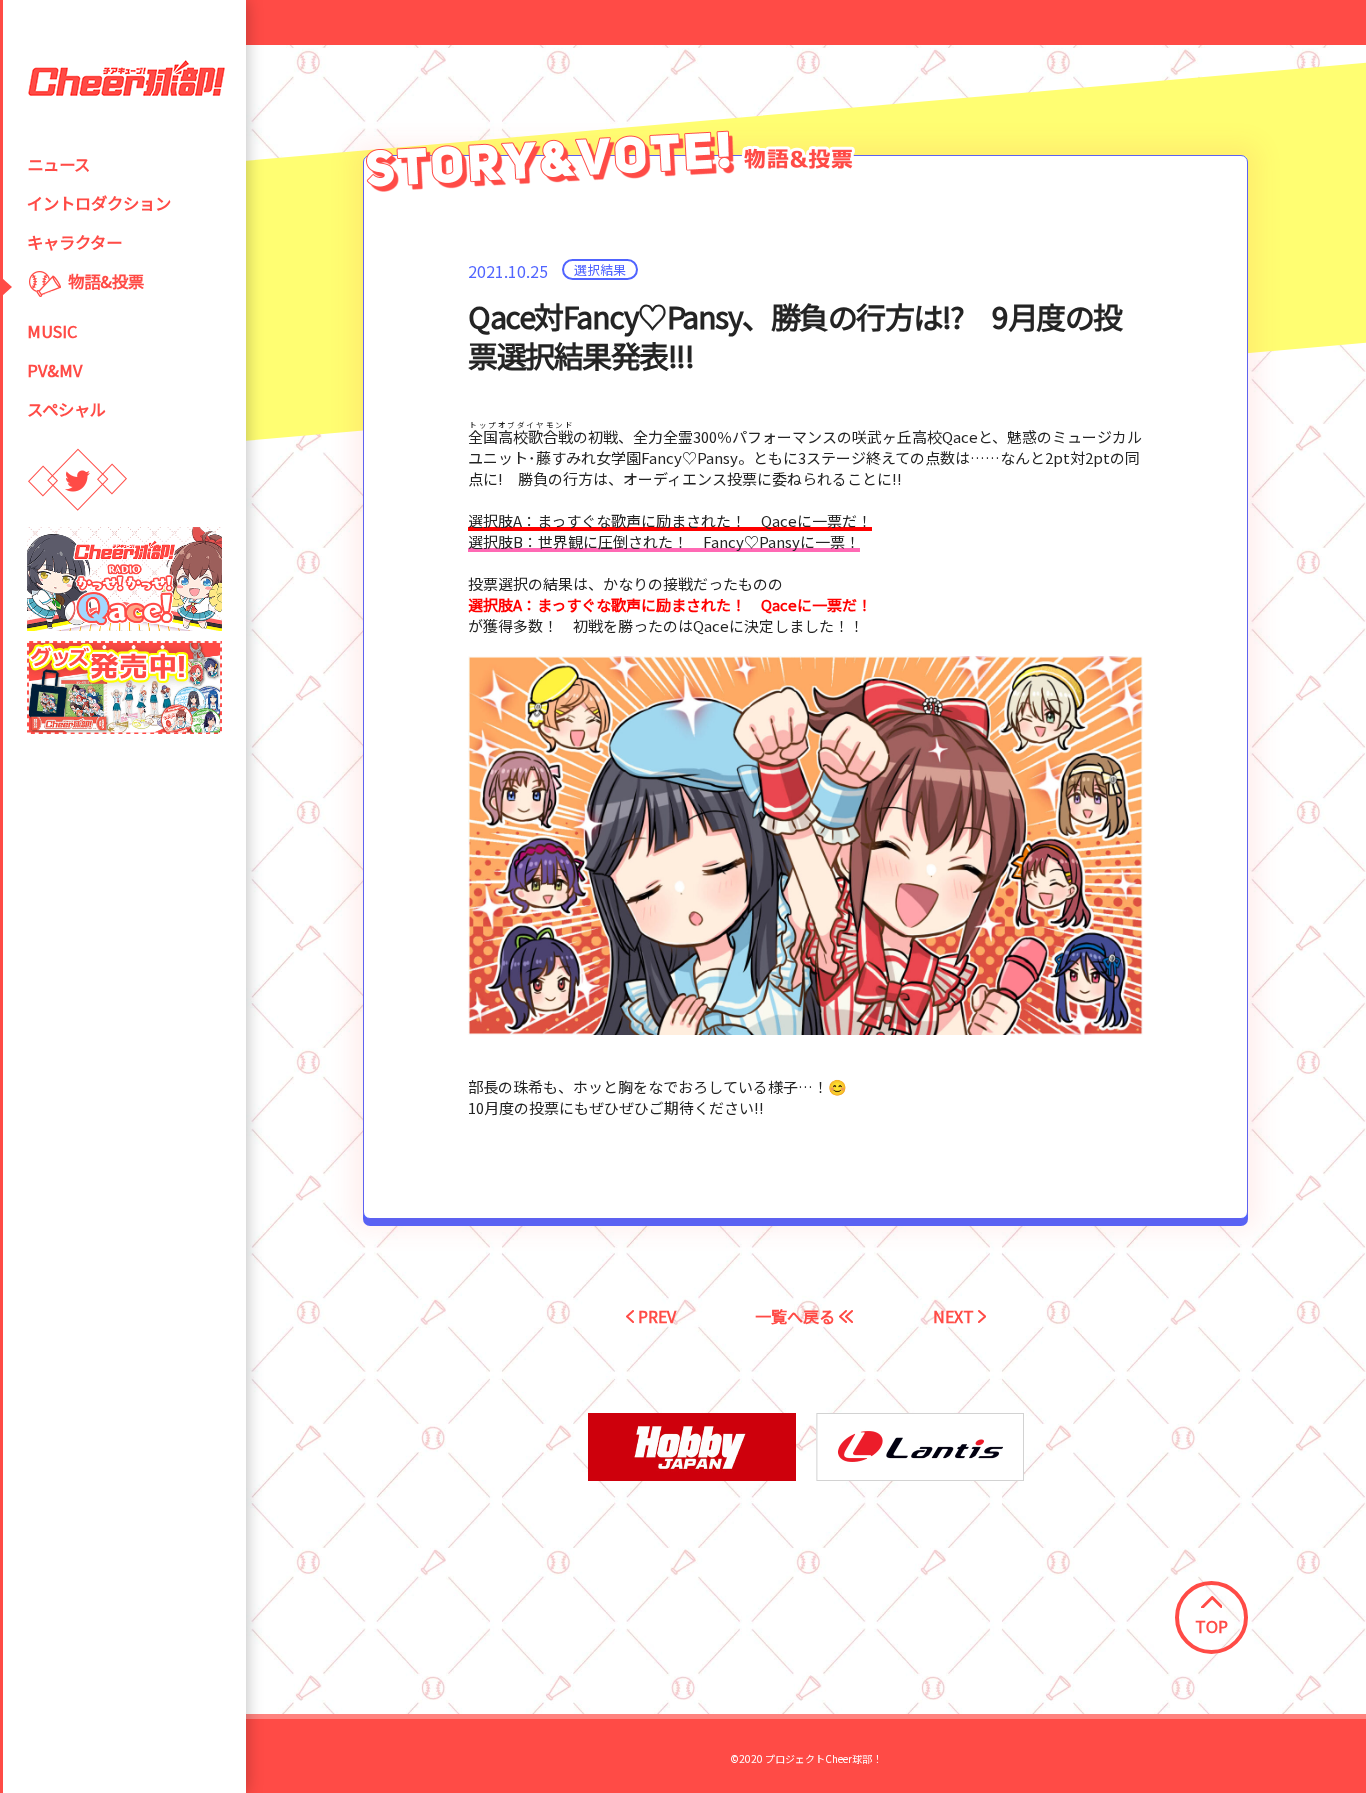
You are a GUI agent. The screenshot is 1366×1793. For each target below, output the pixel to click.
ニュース (58, 164)
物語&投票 (106, 281)
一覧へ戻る (797, 1316)
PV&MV (54, 370)
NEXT (955, 1316)
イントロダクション (99, 203)
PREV (655, 1316)
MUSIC (52, 331)
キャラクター (74, 242)
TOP (1211, 1626)
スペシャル (66, 409)
